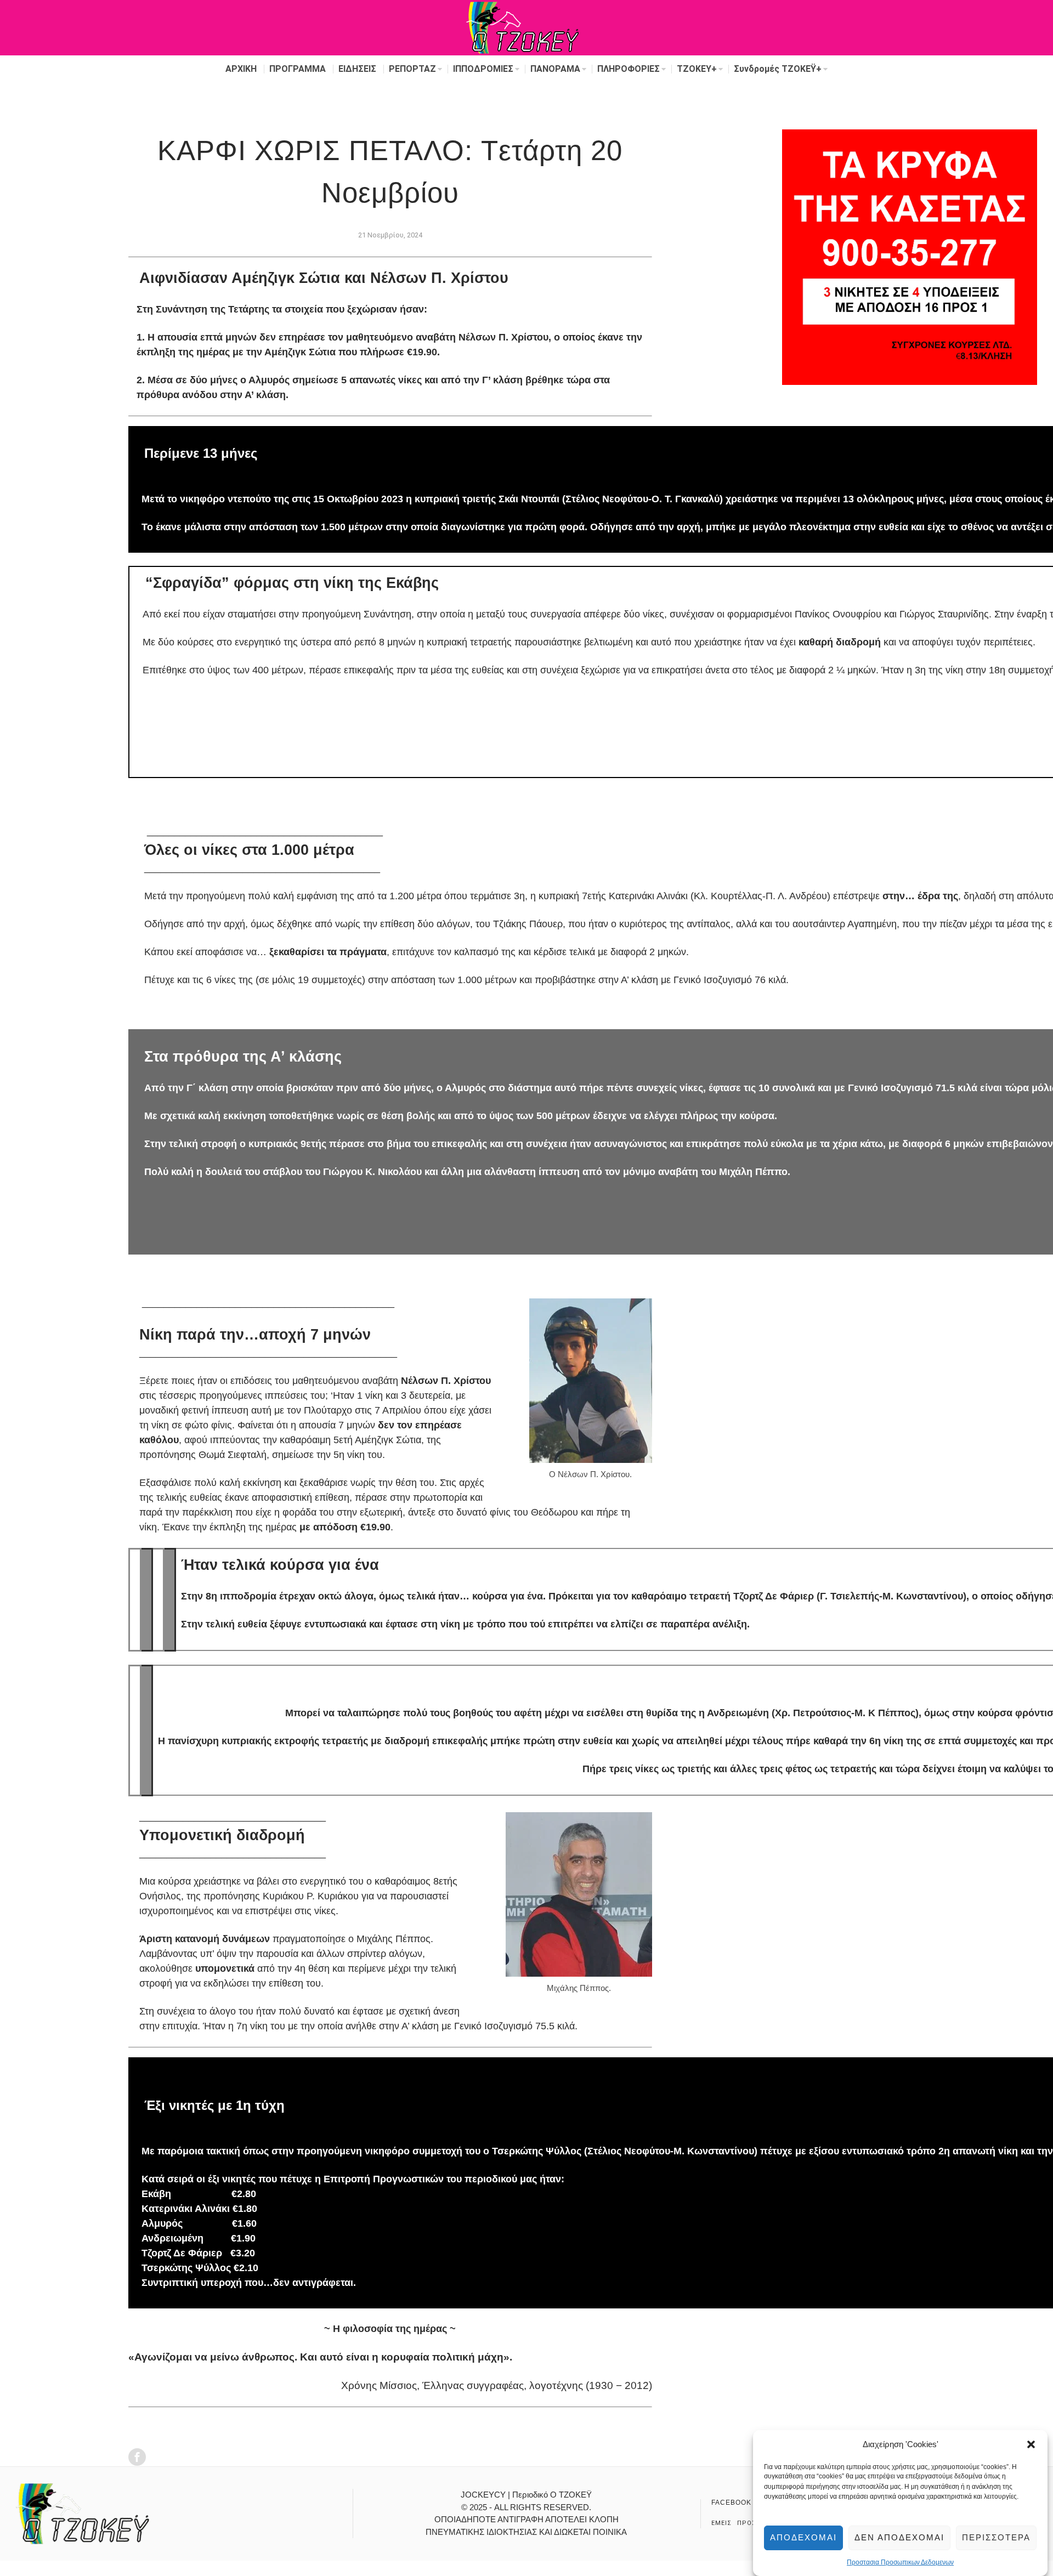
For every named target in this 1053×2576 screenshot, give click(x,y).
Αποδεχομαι (803, 2537)
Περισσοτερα (996, 2537)
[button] (1031, 2444)
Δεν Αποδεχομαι (899, 2537)
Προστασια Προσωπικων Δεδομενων (900, 2562)
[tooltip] (137, 2457)
